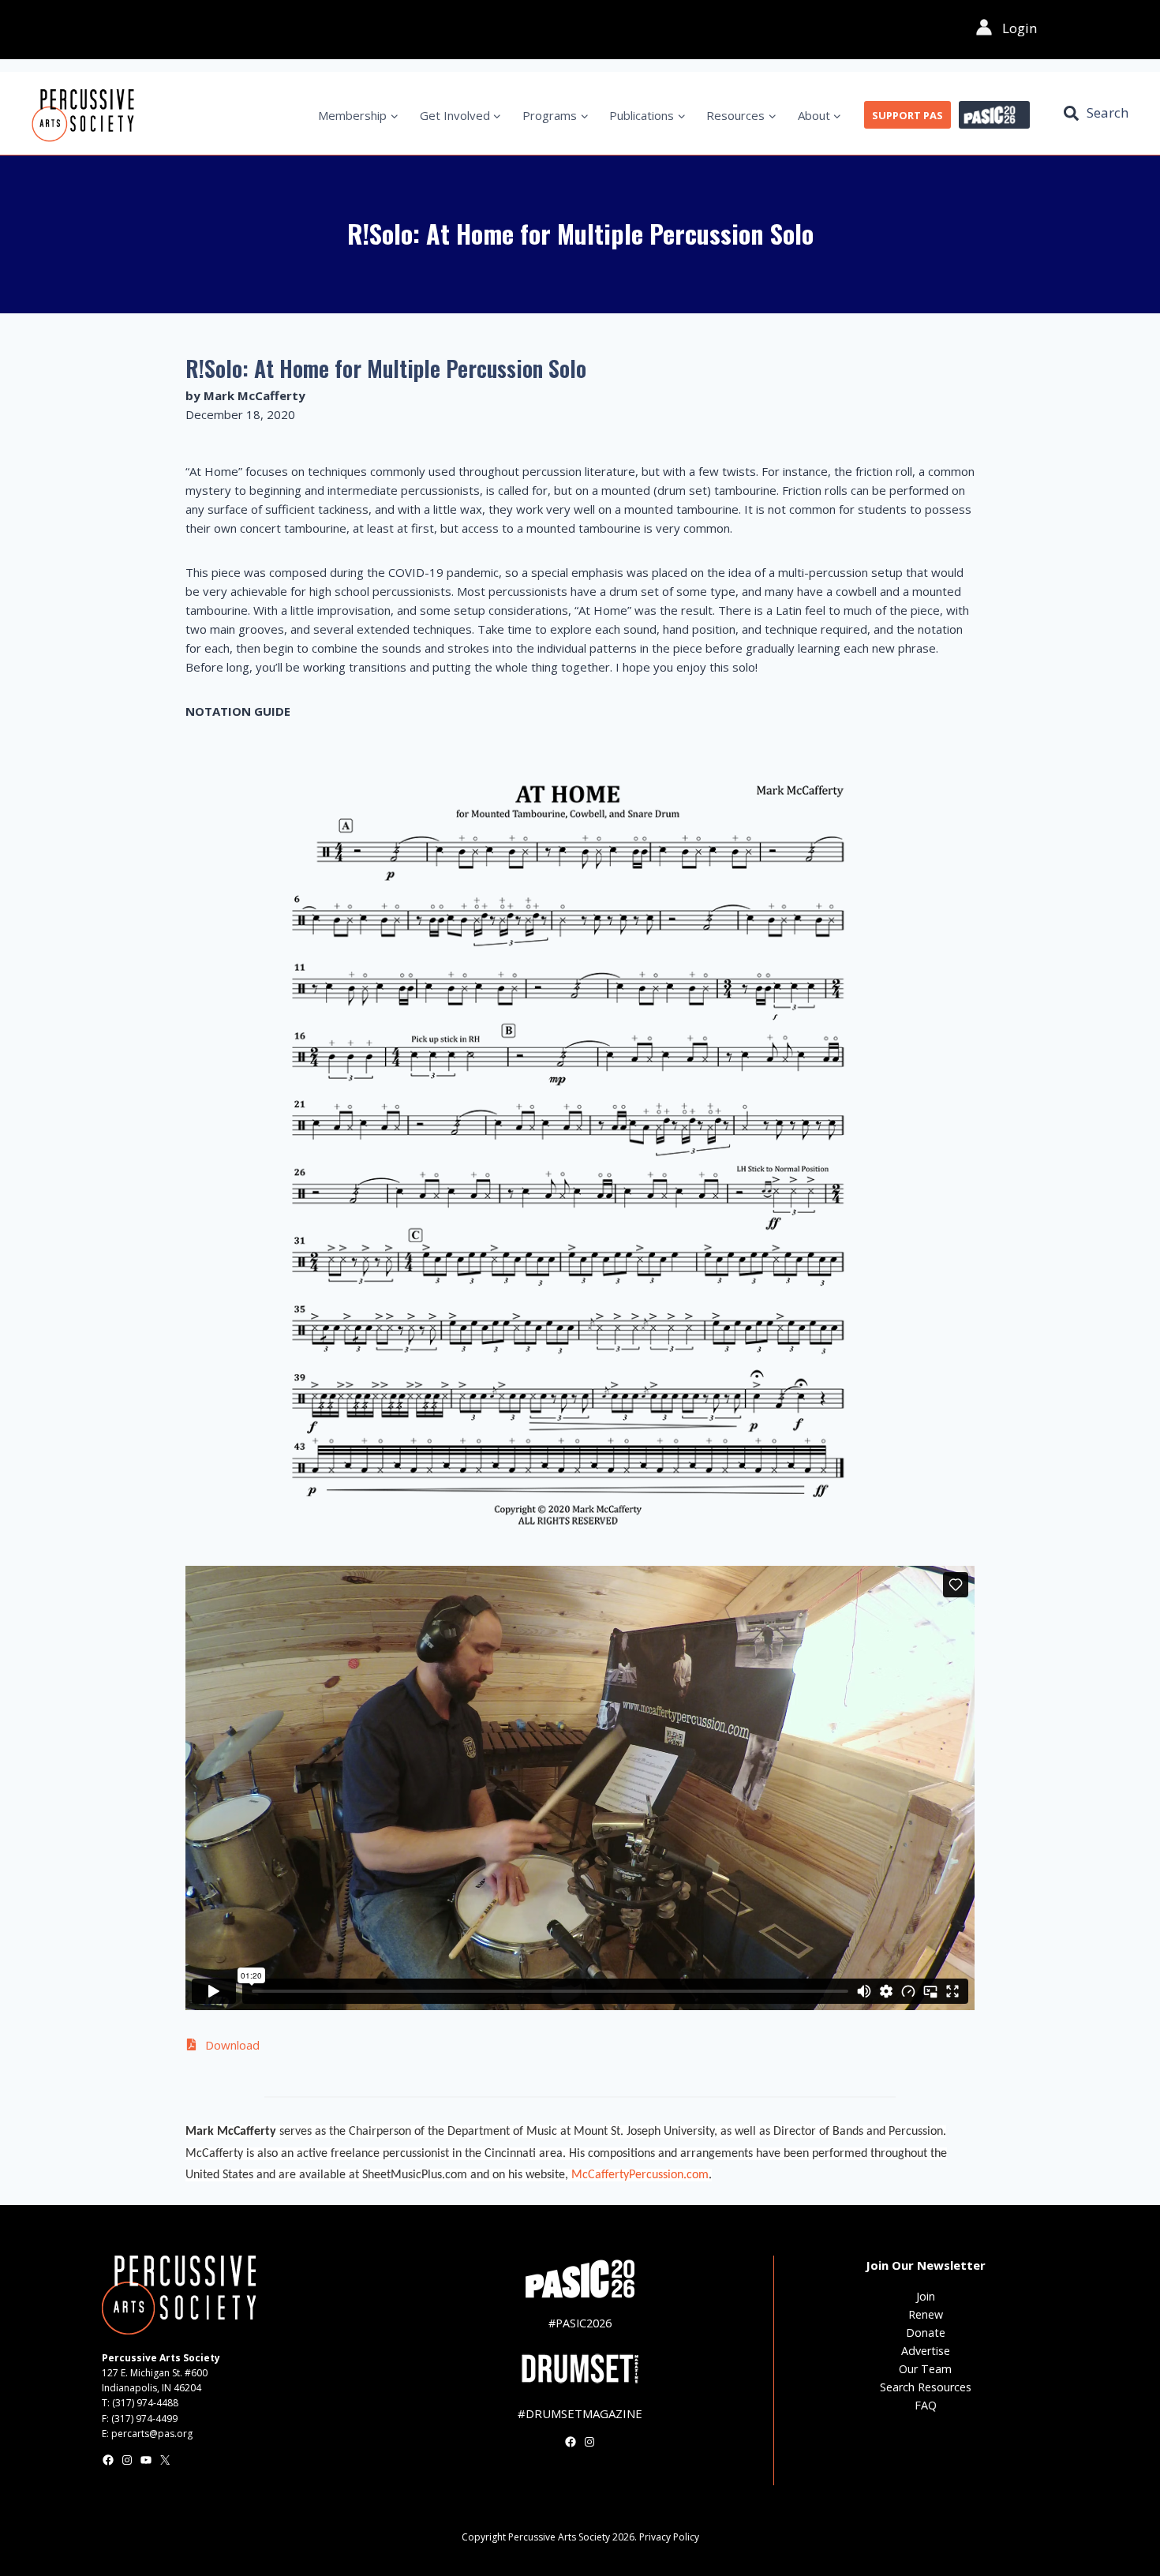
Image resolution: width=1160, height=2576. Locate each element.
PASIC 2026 (994, 115)
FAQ (926, 2405)
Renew (926, 2314)
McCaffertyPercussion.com (640, 2175)
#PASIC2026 (580, 2323)
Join (926, 2296)
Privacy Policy (669, 2537)
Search (1108, 112)
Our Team (925, 2369)
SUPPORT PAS (907, 115)
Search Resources (926, 2387)
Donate (926, 2333)
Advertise (926, 2351)
